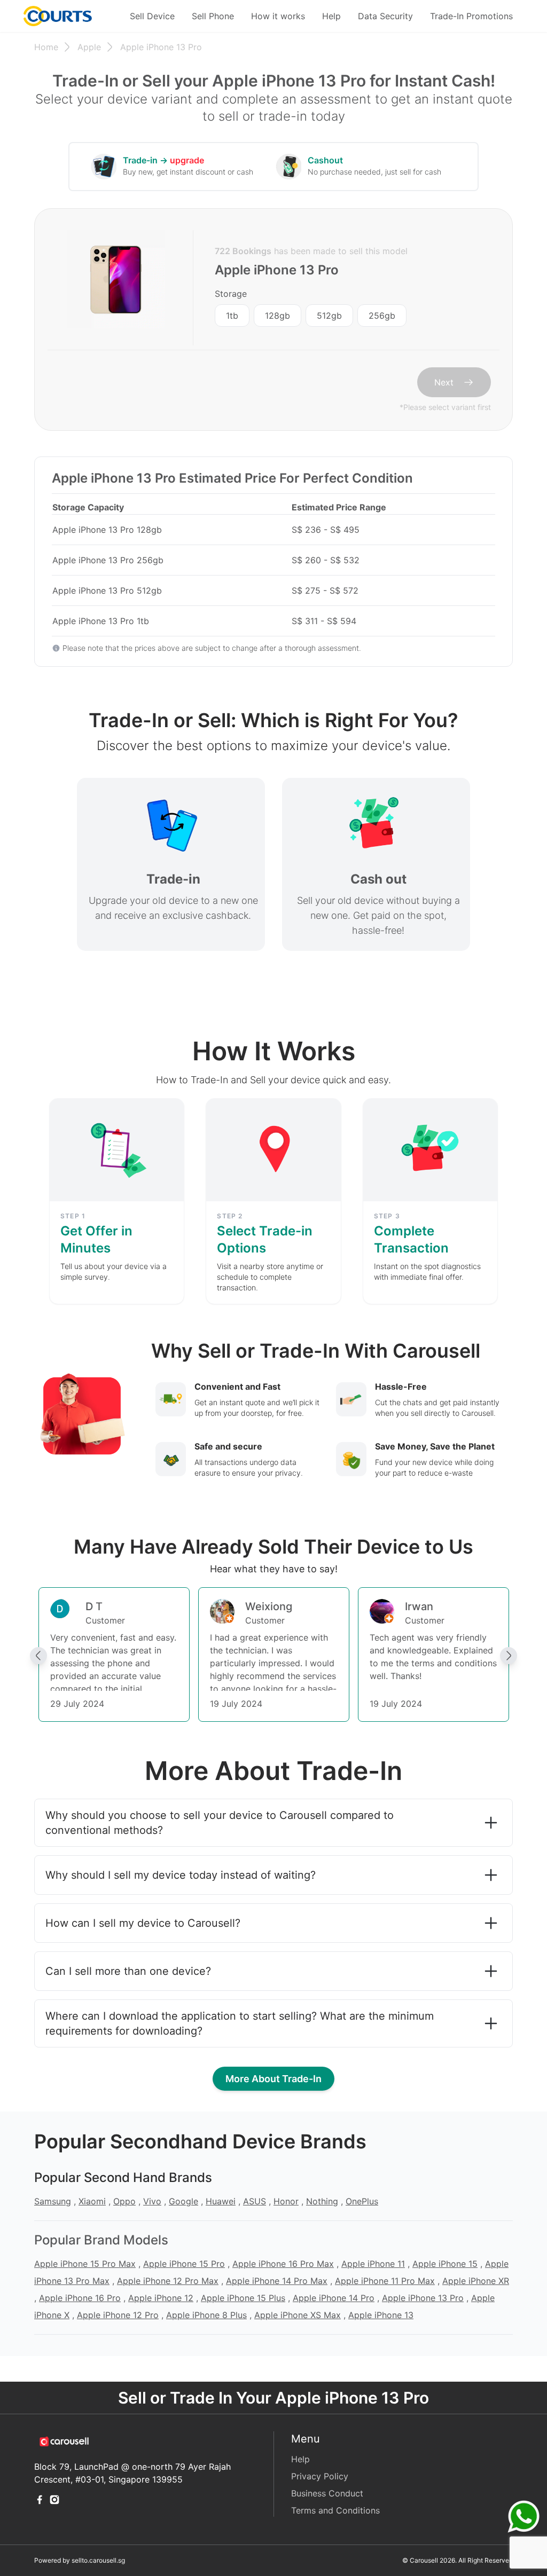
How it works (278, 16)
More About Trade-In (273, 2079)
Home (46, 47)
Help (331, 16)
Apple (89, 47)
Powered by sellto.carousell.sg (80, 2560)
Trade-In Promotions (471, 16)
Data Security (385, 16)
